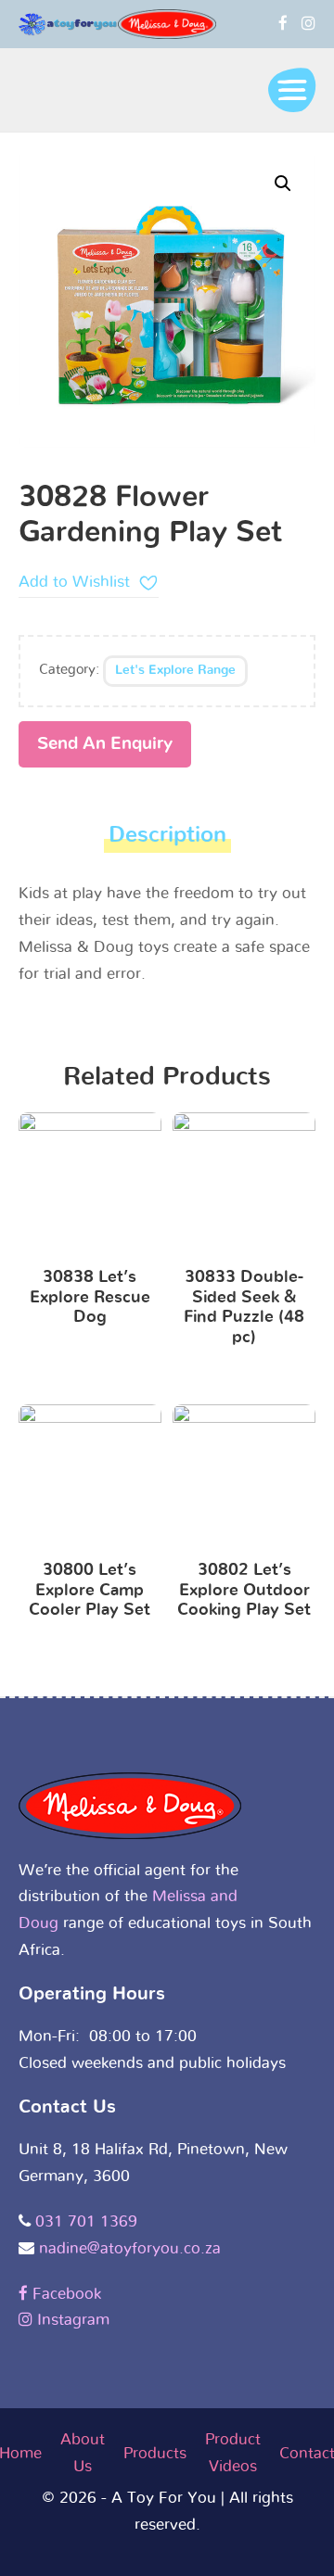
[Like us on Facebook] (283, 24)
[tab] (167, 840)
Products (155, 2453)
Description (167, 835)
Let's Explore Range (175, 670)
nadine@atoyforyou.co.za (130, 2248)
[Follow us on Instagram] (308, 24)
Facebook (64, 2294)
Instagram (71, 2320)
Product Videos (233, 2453)
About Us (83, 2453)
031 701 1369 (86, 2221)
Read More (90, 1187)
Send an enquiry (105, 744)
